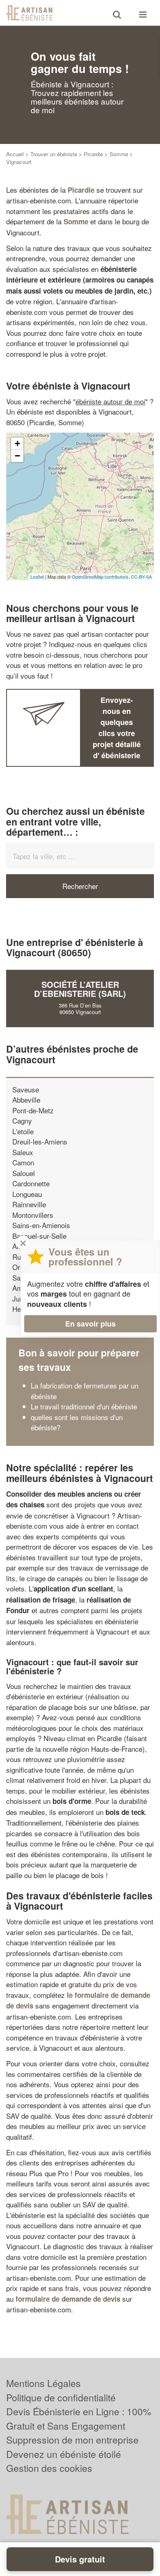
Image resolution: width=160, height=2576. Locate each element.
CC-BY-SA (141, 577)
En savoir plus (90, 1324)
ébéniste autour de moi (110, 401)
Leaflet (37, 577)
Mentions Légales (43, 2383)
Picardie (93, 154)
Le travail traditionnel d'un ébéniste (84, 1406)
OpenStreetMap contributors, (101, 577)
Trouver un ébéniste (54, 154)
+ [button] (17, 443)
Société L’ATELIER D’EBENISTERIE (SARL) (80, 989)
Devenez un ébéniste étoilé (64, 2454)
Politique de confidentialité (61, 2397)
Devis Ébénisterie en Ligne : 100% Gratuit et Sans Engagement (79, 2419)
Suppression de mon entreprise (72, 2440)
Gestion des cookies (49, 2468)
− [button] (17, 456)
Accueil (15, 154)
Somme (119, 154)
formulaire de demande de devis (68, 2299)
